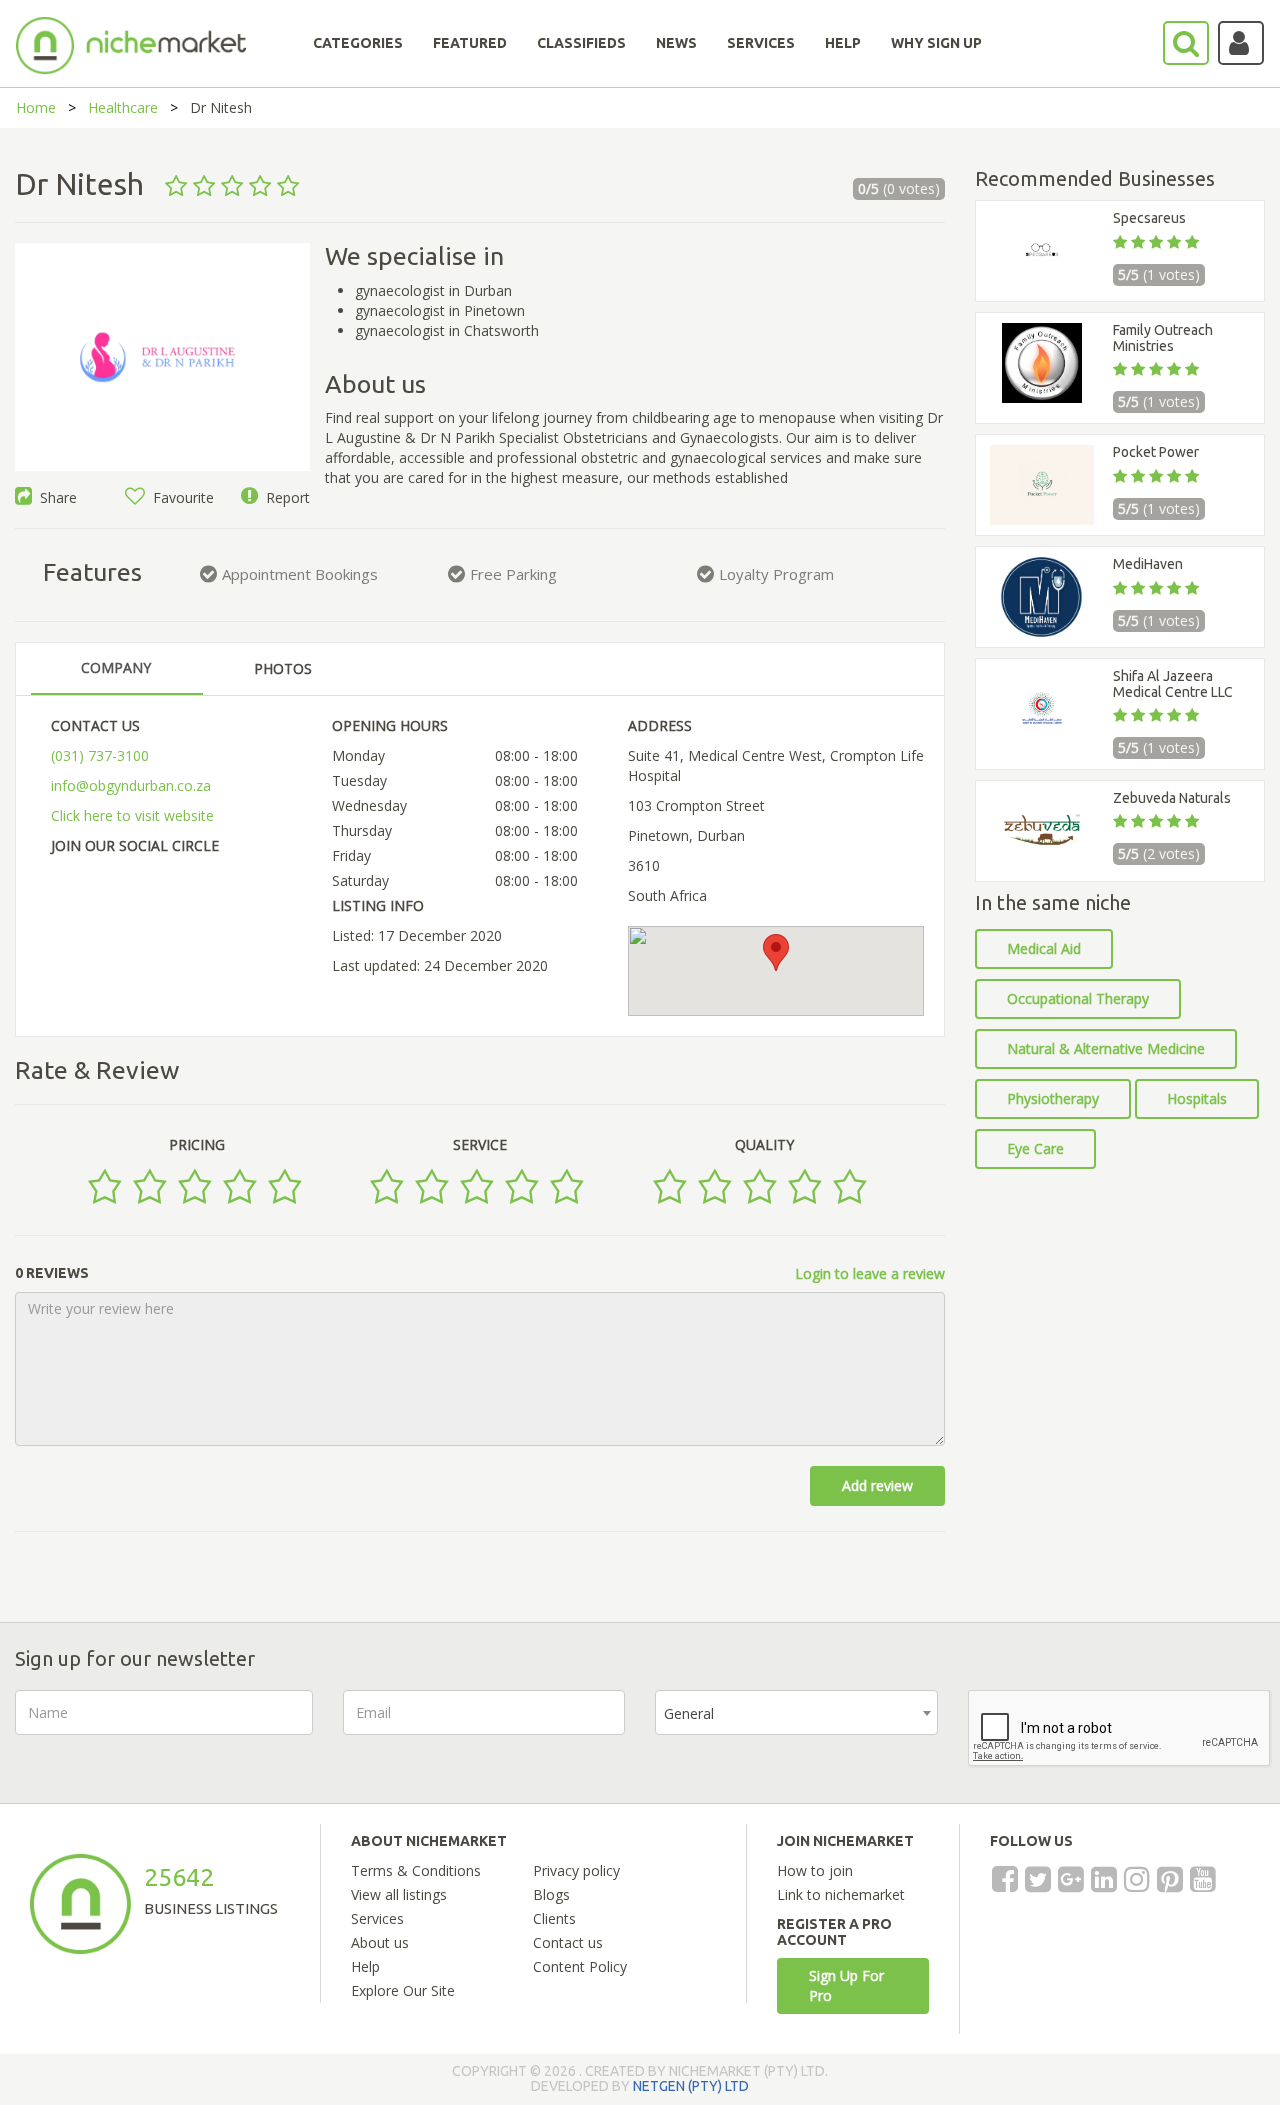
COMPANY (116, 667)
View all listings (399, 1894)
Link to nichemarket (841, 1894)
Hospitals (1197, 1098)
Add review (877, 1485)
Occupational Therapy (1078, 998)
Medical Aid (1044, 948)
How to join (815, 1870)
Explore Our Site (403, 1990)
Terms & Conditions (416, 1870)
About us (380, 1942)
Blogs (551, 1894)
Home (36, 107)
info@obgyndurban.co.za (131, 785)
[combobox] (796, 1712)
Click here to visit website (132, 815)
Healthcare (123, 107)
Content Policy (580, 1966)
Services (377, 1918)
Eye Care (1035, 1148)
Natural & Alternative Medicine (1106, 1048)
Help (365, 1966)
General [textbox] (689, 1713)
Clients (554, 1918)
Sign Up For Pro (846, 1985)
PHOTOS (283, 668)
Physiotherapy (1053, 1098)
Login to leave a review (870, 1273)
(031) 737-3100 (100, 755)
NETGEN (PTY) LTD (691, 2086)
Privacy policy (576, 1870)
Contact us (568, 1942)
